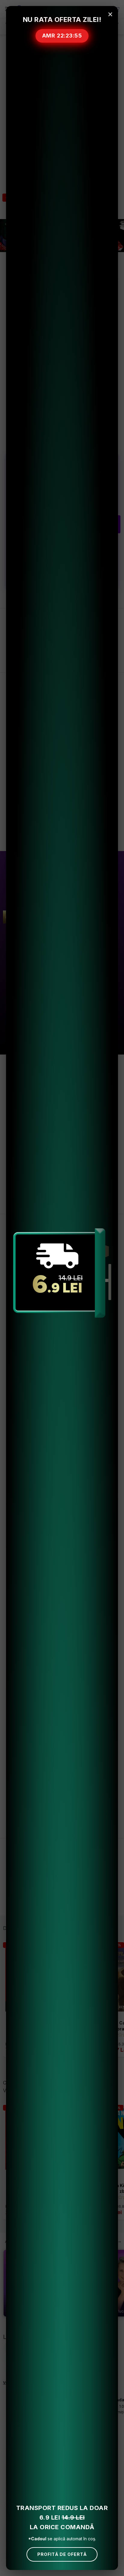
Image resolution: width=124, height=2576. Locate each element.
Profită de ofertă (62, 2554)
